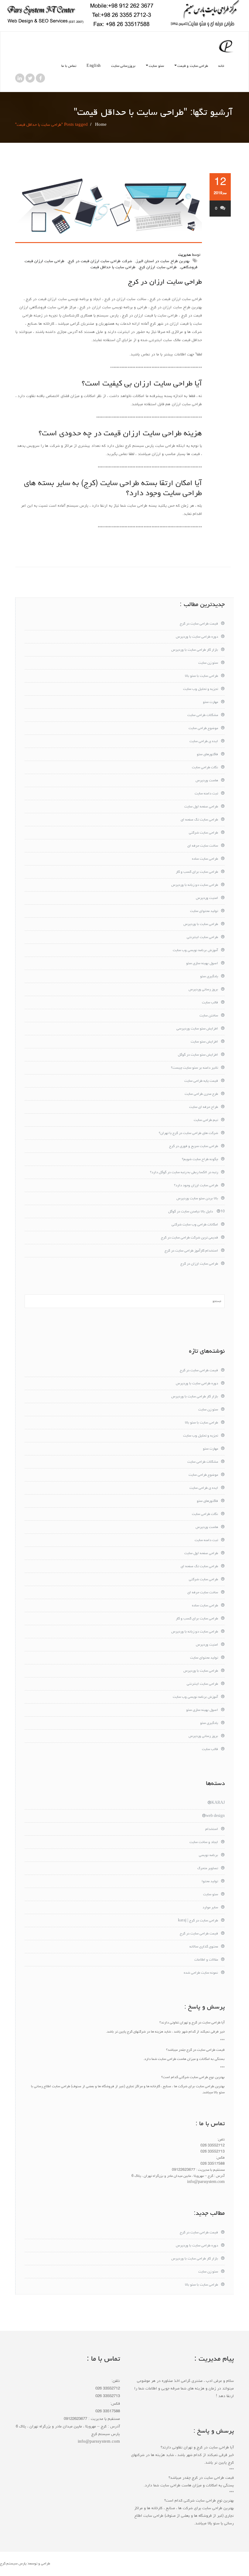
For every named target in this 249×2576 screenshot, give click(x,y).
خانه (221, 66)
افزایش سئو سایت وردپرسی (197, 1029)
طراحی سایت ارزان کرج (158, 267)
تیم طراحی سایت (206, 1120)
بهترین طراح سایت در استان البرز (163, 261)
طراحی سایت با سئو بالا (201, 676)
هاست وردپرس (207, 781)
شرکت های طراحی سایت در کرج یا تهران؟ (188, 1133)
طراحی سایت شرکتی (203, 833)
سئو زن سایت (208, 663)
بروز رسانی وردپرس (203, 990)
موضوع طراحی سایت (203, 728)
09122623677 (184, 2170)
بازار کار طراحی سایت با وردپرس (195, 650)
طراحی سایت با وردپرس (201, 924)
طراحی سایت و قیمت (193, 66)
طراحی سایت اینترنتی (202, 937)
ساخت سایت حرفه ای (203, 846)
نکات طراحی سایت (205, 768)
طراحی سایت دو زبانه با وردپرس (195, 885)
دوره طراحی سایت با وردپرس (197, 637)
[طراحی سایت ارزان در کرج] (109, 208)
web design (215, 1816)
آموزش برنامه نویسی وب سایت (195, 951)
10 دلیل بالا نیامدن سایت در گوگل (196, 1212)
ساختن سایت (209, 1016)
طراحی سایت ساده (205, 859)
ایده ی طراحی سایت (204, 742)
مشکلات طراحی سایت (203, 715)
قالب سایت (210, 1003)
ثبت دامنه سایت (206, 794)
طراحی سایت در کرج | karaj (198, 1921)
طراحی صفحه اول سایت (201, 807)
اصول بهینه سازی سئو (202, 964)
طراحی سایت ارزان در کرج (165, 282)
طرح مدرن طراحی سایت (201, 1094)
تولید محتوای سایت (204, 911)
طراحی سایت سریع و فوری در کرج (194, 1146)
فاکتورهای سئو (207, 755)
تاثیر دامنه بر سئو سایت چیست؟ (194, 1068)
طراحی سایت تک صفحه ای (199, 820)
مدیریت (184, 255)
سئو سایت (156, 66)
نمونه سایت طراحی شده (201, 1973)
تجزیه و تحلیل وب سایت (201, 689)
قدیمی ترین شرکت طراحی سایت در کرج (189, 1238)
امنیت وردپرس (207, 898)
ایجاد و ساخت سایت (204, 1842)
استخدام (212, 1829)
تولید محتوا (210, 1882)
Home (101, 125)
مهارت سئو (210, 702)
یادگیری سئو (209, 977)
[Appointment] (226, 46)
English (94, 66)
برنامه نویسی (208, 1855)
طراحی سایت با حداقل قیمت (113, 267)
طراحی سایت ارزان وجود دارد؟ (196, 1186)
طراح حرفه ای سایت (204, 1107)
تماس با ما (69, 66)
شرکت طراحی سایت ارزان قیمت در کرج (100, 261)
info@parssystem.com (206, 2182)
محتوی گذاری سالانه (204, 1947)
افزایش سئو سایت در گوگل (198, 1055)
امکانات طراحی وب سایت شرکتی (195, 1225)
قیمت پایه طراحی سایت (201, 1081)
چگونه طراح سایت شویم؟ (200, 1160)
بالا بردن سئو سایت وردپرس (197, 1199)
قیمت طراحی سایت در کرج (199, 624)
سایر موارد (210, 1908)
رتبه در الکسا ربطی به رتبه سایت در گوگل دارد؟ (184, 1173)
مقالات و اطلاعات (206, 1960)
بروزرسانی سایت (123, 66)
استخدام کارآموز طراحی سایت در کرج (191, 1251)
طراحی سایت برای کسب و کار (197, 872)
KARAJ (218, 1803)
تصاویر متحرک (208, 1869)
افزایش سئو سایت (204, 1042)
